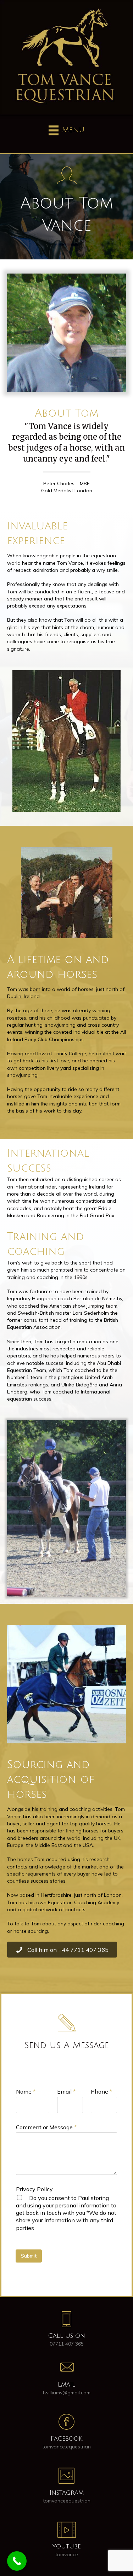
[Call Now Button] (17, 2561)
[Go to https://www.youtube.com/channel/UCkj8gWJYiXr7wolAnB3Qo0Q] (66, 2542)
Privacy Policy (34, 2189)
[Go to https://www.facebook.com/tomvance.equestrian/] (66, 2434)
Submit (29, 2256)
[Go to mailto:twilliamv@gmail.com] (66, 2379)
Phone (101, 2091)
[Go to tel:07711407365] (66, 2331)
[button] (62, 1950)
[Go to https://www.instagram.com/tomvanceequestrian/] (66, 2488)
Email (66, 2091)
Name (26, 2091)
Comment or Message (46, 2127)
